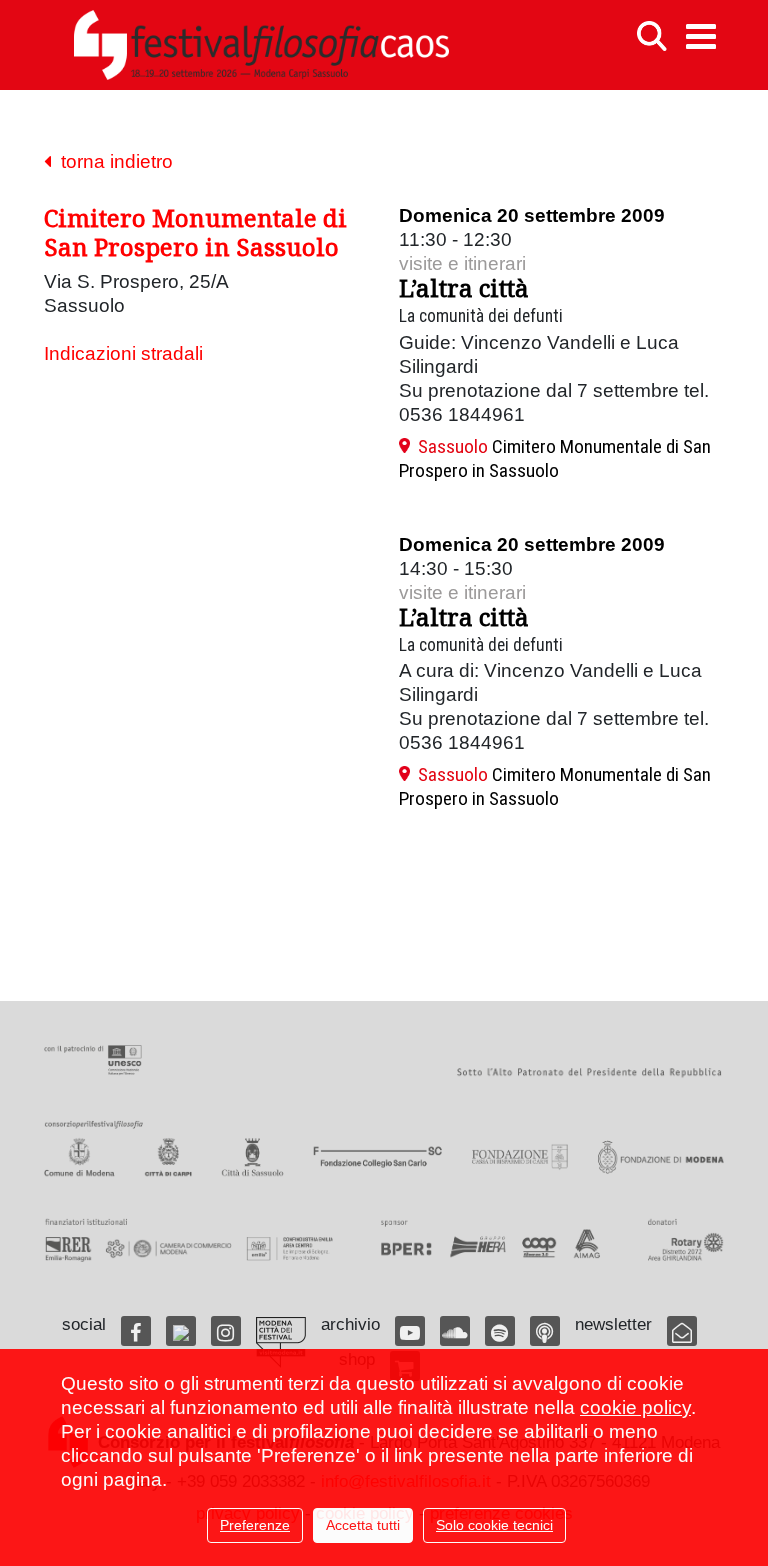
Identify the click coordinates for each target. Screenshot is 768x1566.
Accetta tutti (363, 1525)
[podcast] (545, 1331)
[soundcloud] (455, 1331)
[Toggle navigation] (701, 36)
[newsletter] (682, 1331)
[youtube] (410, 1331)
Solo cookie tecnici (494, 1525)
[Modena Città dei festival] (281, 1342)
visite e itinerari (462, 263)
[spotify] (500, 1331)
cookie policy (635, 1407)
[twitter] (181, 1331)
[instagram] (226, 1331)
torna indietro (112, 161)
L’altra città (464, 287)
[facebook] (136, 1331)
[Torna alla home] (261, 45)
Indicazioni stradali (123, 353)
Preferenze (255, 1525)
